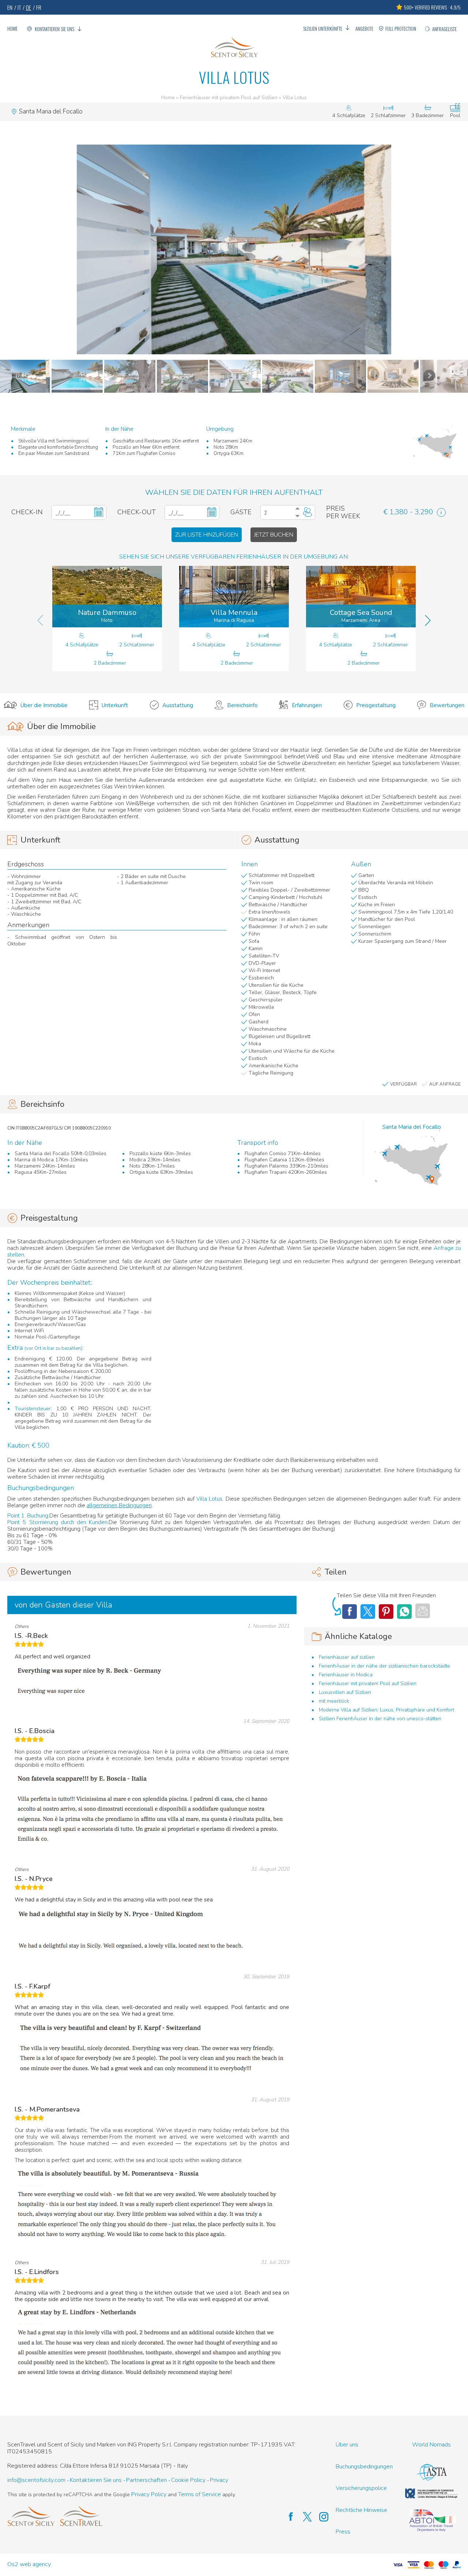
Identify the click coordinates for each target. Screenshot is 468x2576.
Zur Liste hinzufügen (207, 535)
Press (343, 2532)
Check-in (27, 512)
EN (10, 7)
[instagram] (320, 2517)
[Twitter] (368, 1612)
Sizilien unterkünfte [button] (323, 29)
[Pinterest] (386, 1612)
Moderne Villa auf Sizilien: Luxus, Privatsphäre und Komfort (386, 1710)
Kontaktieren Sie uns (54, 29)
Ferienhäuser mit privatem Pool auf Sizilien (229, 98)
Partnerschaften (146, 2480)
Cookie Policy (188, 2480)
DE (29, 7)
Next (429, 376)
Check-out (137, 512)
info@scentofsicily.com (36, 2480)
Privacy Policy (149, 2495)
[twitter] (304, 2517)
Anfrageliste (444, 29)
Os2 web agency (29, 2564)
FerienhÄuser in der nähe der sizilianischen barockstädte (384, 1666)
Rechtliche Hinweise (361, 2510)
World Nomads (431, 2445)
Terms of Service (199, 2495)
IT (19, 7)
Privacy (219, 2480)
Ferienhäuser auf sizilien (347, 1657)
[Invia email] (423, 1611)
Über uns (347, 2445)
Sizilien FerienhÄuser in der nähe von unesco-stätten (380, 1719)
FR (39, 7)
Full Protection (401, 29)
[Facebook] (350, 1612)
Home (12, 29)
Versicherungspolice (361, 2488)
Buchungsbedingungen (364, 2467)
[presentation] (40, 620)
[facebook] (287, 2517)
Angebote (364, 29)
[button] (234, 249)
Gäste (241, 512)
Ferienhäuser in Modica (346, 1675)
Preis (335, 509)
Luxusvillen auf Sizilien (345, 1692)
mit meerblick (334, 1701)
